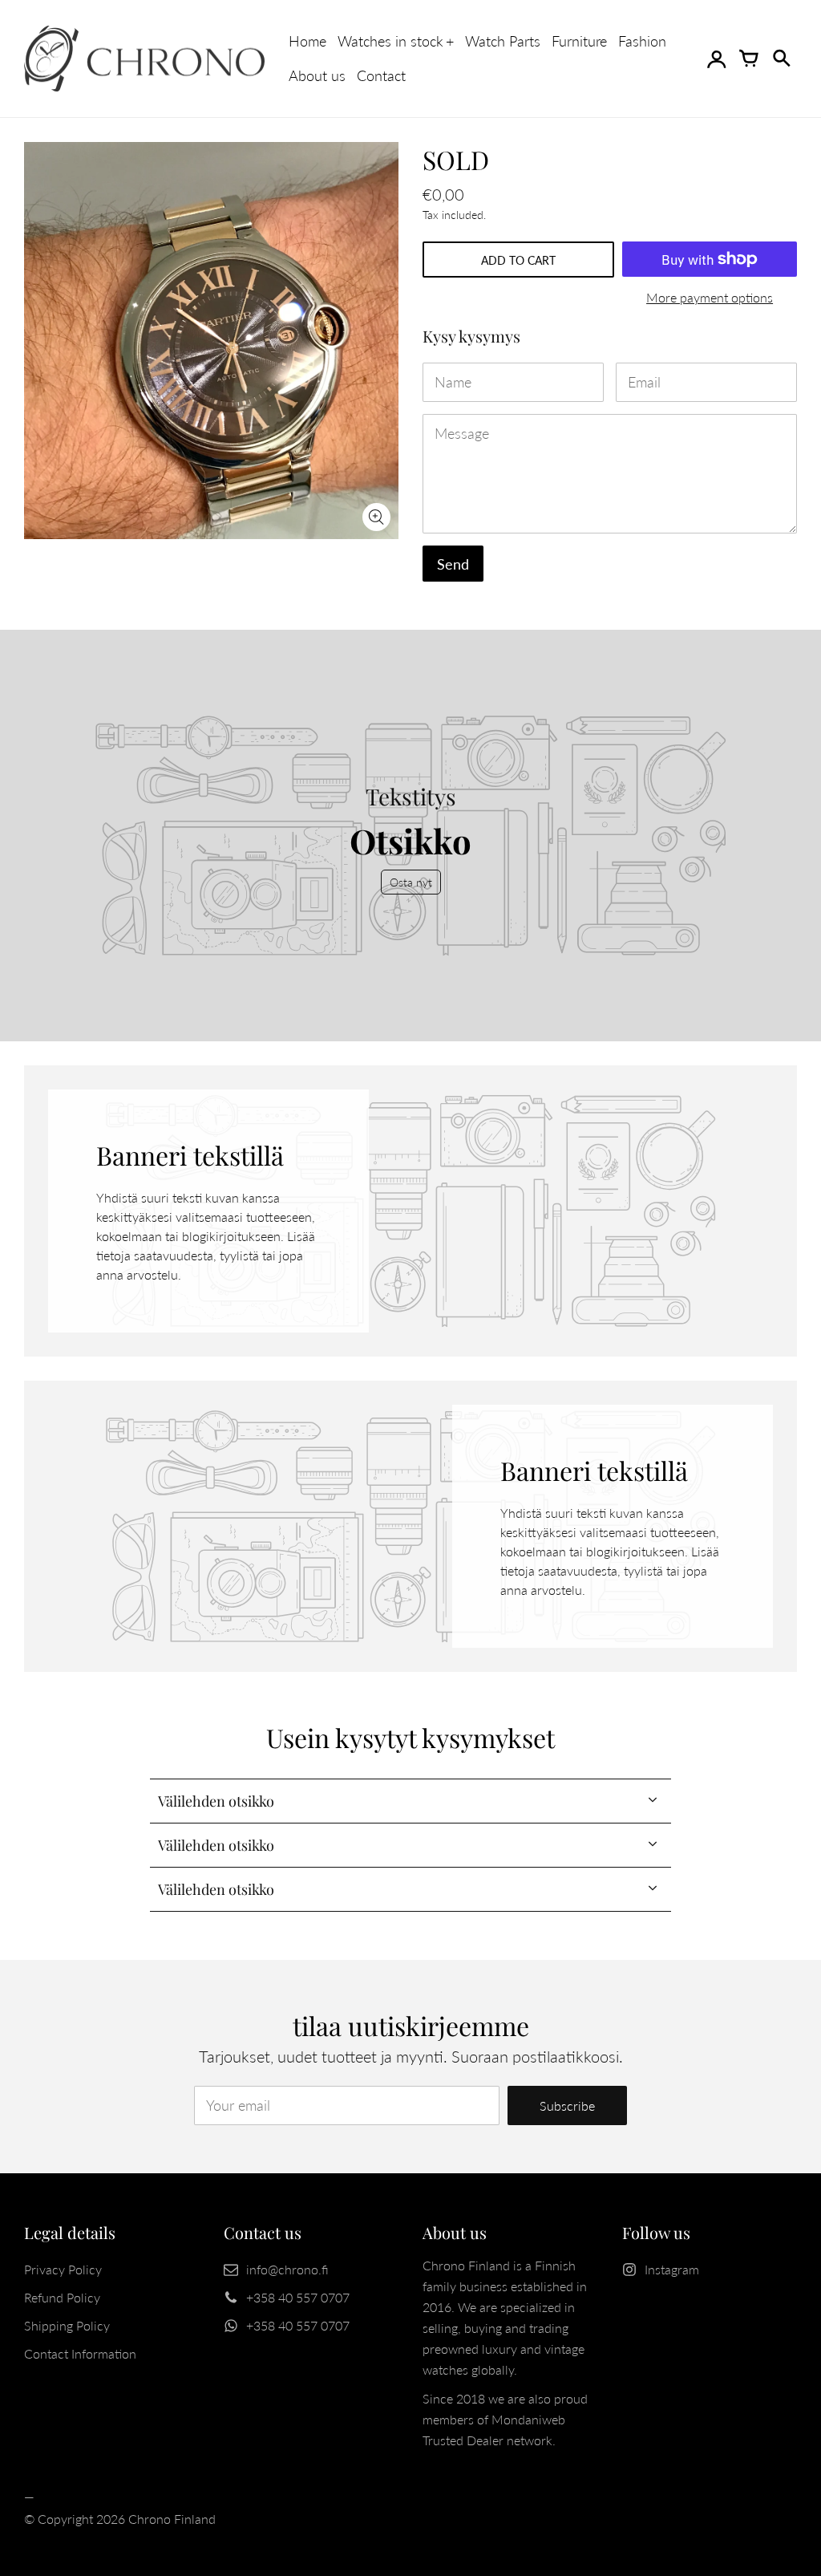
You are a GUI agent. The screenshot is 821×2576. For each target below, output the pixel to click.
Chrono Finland (172, 2519)
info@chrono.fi (287, 2269)
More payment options (710, 297)
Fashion (642, 41)
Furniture (579, 41)
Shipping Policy (67, 2325)
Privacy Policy (63, 2269)
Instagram (672, 2269)
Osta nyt (411, 882)
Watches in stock (390, 41)
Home (307, 41)
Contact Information (80, 2353)
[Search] (781, 59)
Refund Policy (62, 2297)
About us (317, 75)
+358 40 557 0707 (298, 2297)
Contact (381, 75)
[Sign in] (717, 59)
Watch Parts (503, 41)
